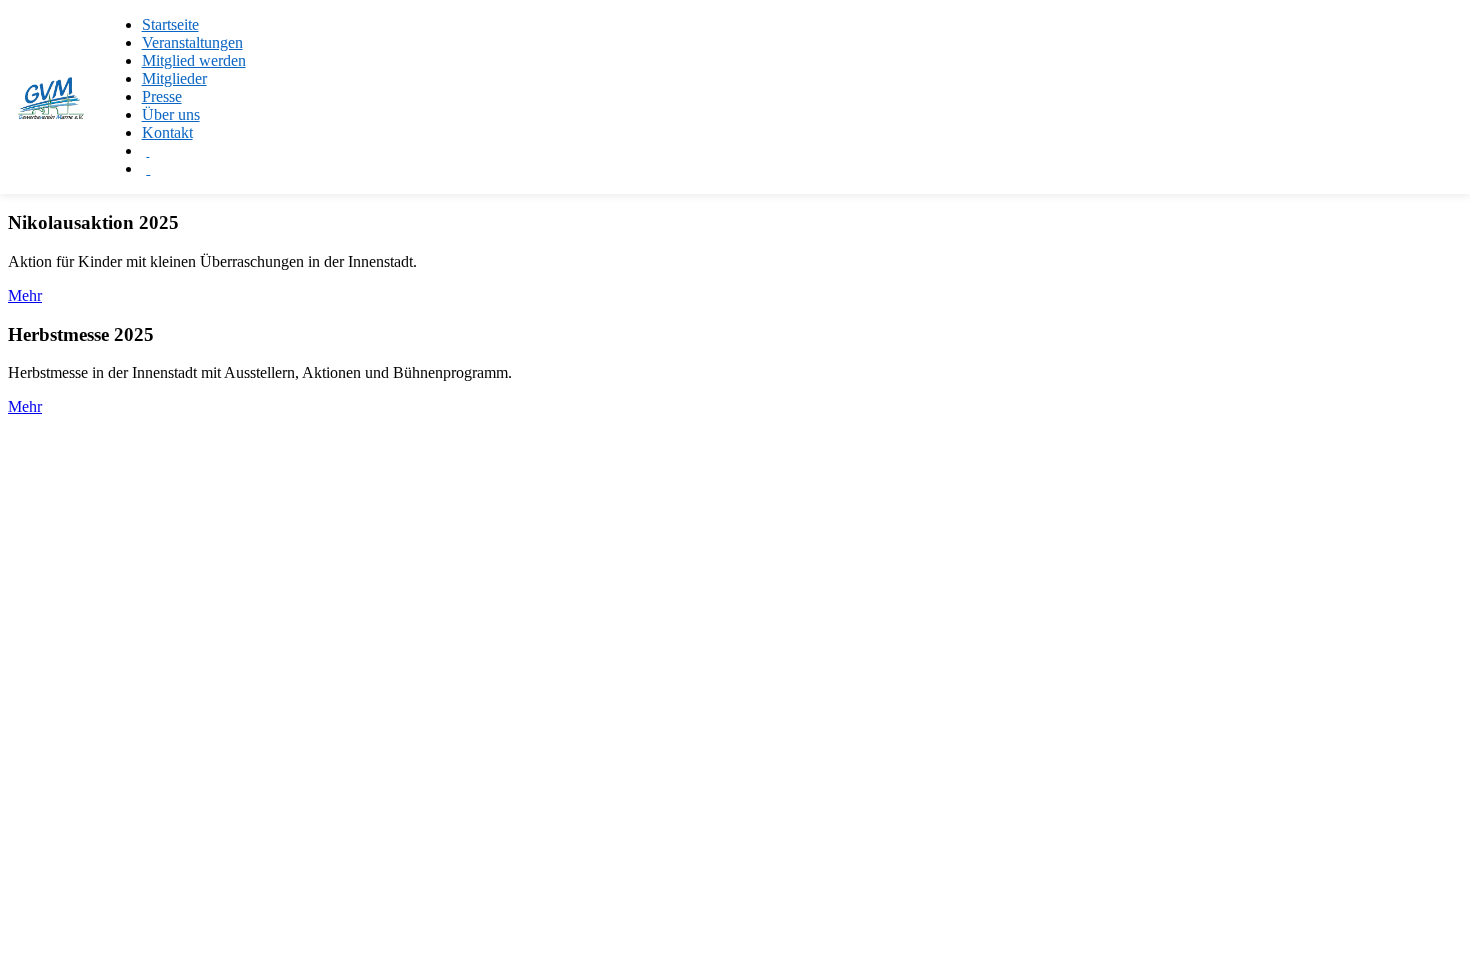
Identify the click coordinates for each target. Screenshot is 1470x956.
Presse (162, 96)
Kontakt (167, 132)
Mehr (25, 295)
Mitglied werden (194, 60)
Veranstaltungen (192, 42)
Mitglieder (174, 78)
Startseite (170, 24)
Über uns (171, 114)
